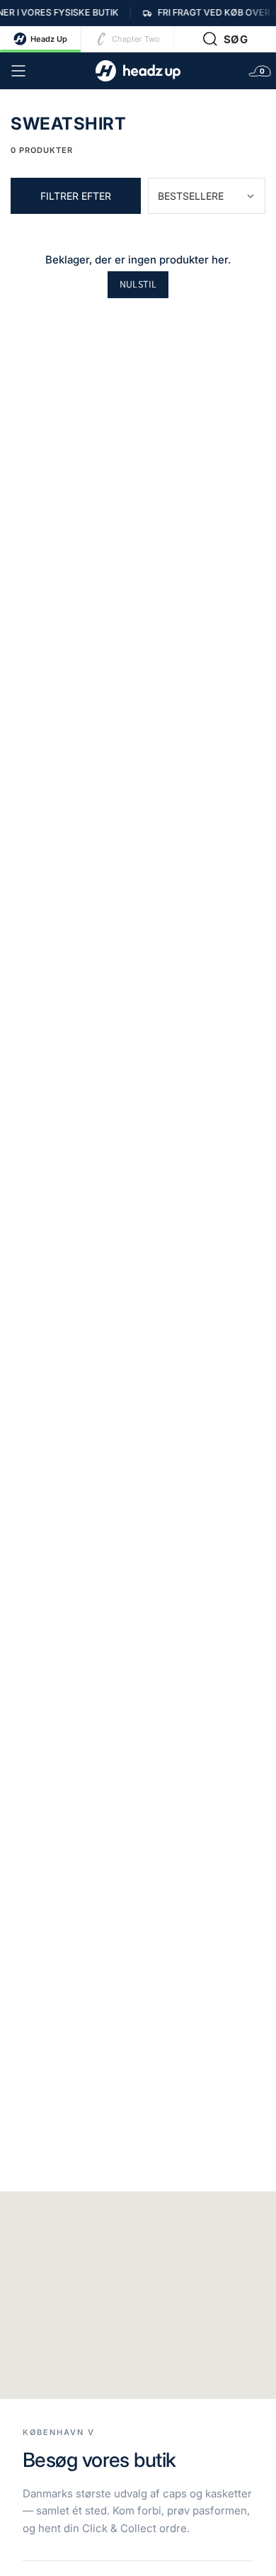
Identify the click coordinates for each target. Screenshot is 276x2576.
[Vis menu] (18, 71)
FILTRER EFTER (76, 196)
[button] (225, 39)
